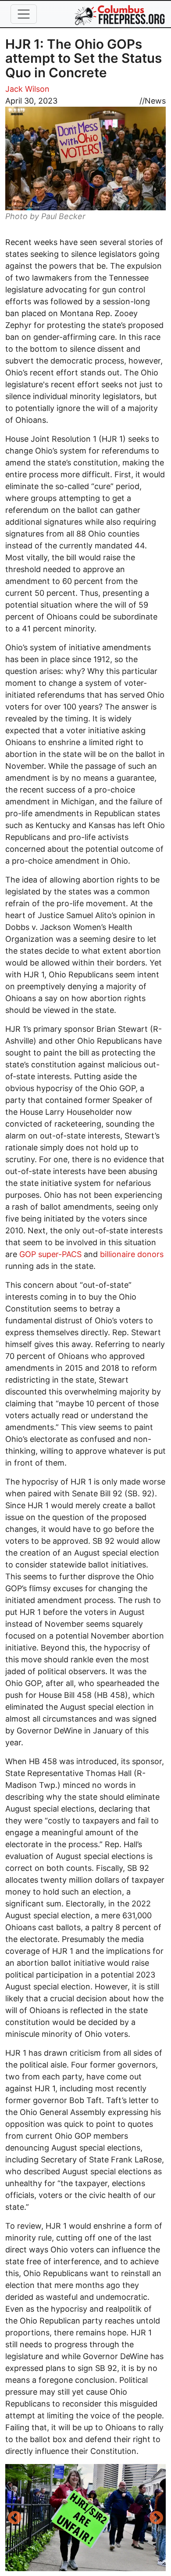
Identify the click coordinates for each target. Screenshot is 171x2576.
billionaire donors (132, 1254)
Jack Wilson (27, 89)
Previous (14, 2518)
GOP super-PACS (50, 1254)
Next (157, 2518)
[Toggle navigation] (24, 14)
